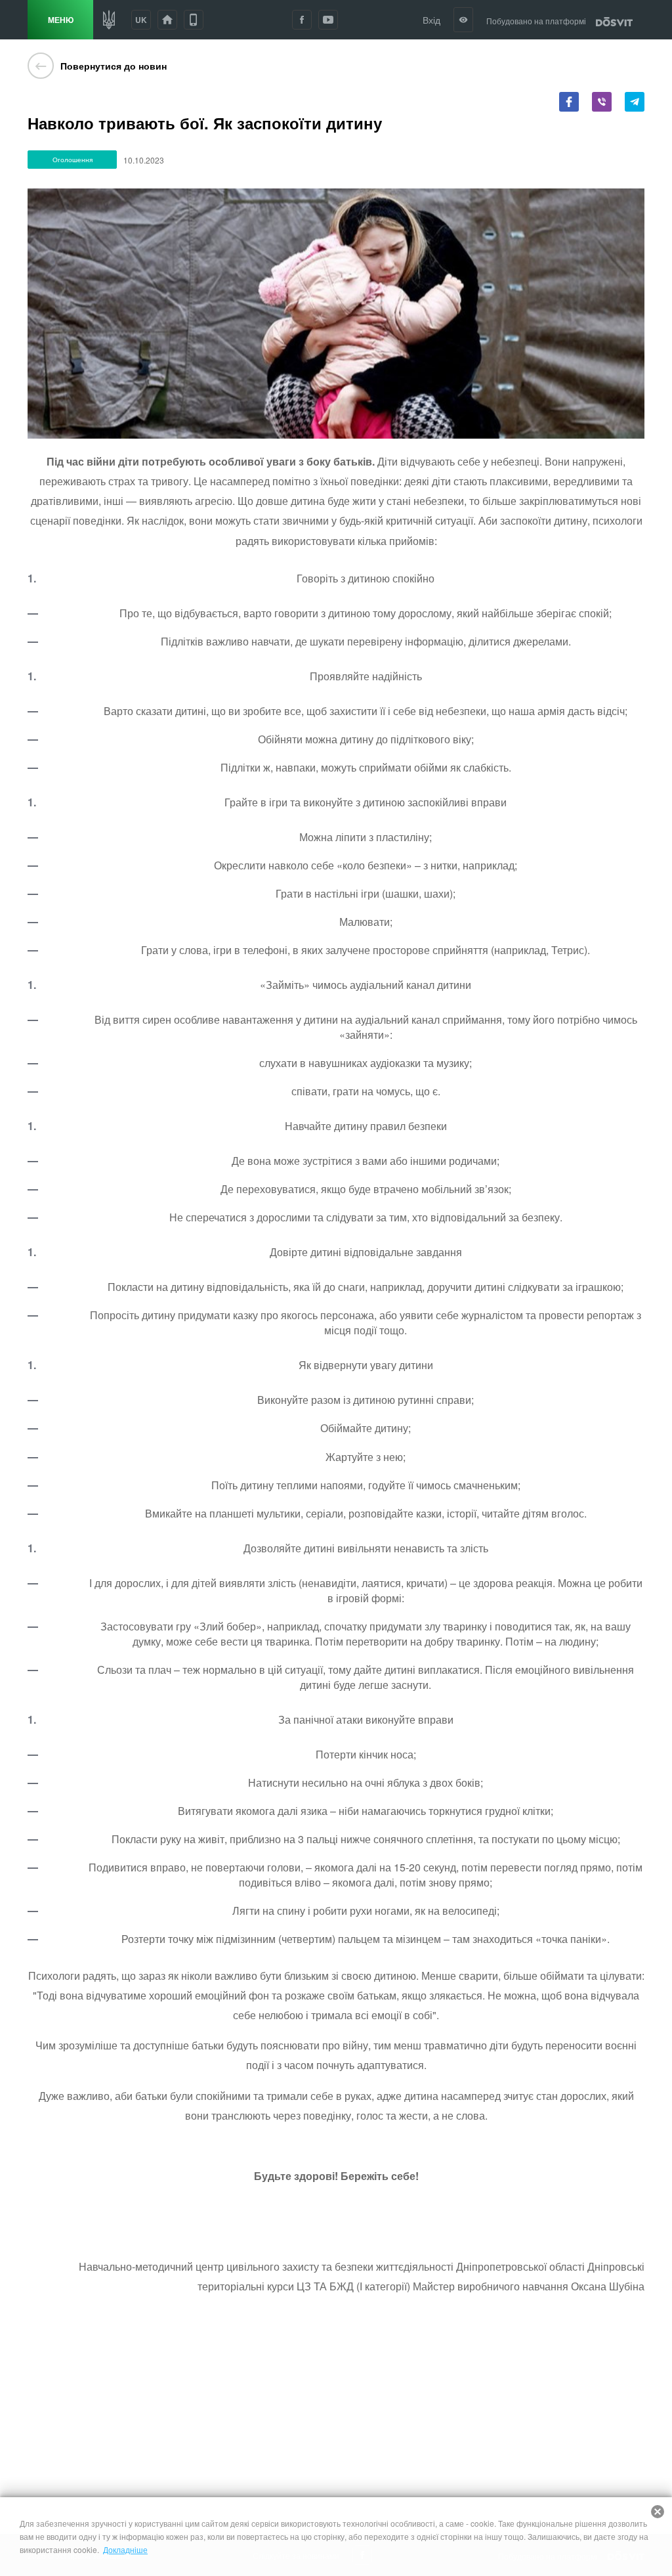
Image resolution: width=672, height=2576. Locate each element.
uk (141, 20)
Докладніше (125, 2549)
